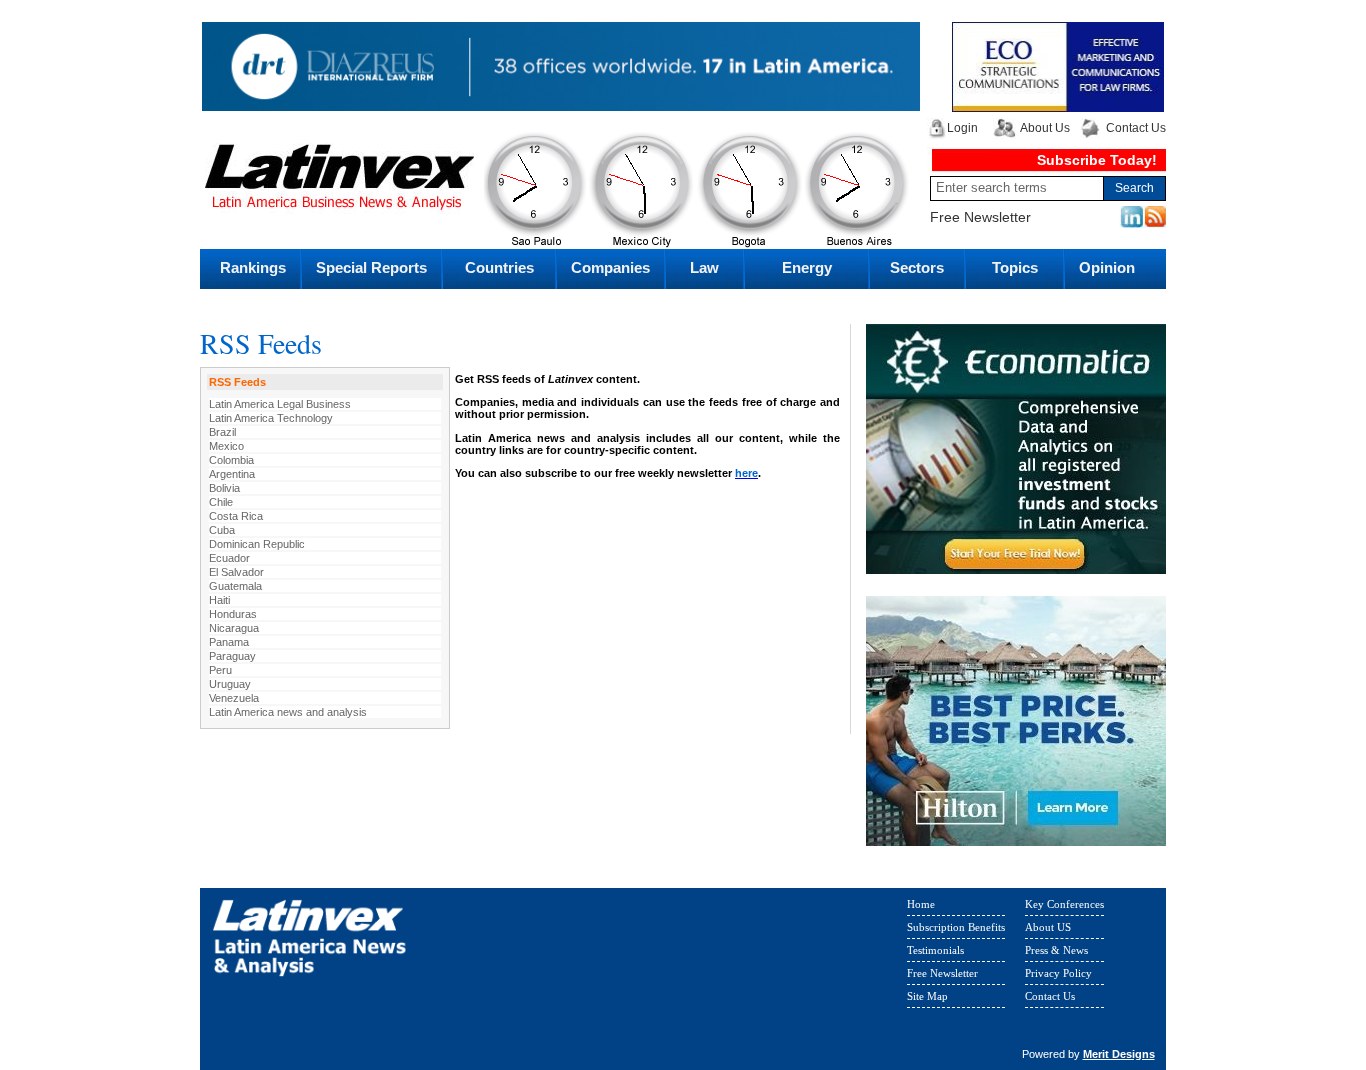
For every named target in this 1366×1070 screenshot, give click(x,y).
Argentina (232, 474)
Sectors (917, 267)
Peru (220, 670)
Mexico (226, 446)
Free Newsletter (980, 217)
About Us (1045, 128)
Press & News (1056, 950)
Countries (499, 267)
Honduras (233, 614)
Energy (807, 267)
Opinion (1107, 267)
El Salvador (236, 572)
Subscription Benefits (956, 927)
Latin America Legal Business (280, 404)
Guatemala (235, 586)
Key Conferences (1064, 904)
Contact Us (1136, 128)
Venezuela (234, 698)
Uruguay (230, 684)
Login (962, 128)
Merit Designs (1119, 1054)
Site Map (927, 996)
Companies (610, 267)
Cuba (222, 530)
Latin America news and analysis (288, 712)
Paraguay (232, 656)
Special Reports (371, 267)
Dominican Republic (257, 544)
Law (704, 267)
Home (921, 904)
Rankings (253, 267)
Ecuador (229, 558)
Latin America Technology (271, 418)
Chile (221, 502)
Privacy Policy (1058, 973)
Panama (229, 642)
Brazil (222, 432)
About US (1048, 927)
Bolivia (224, 488)
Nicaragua (234, 628)
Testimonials (935, 950)
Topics (1015, 267)
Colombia (231, 460)
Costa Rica (236, 516)
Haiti (219, 600)
